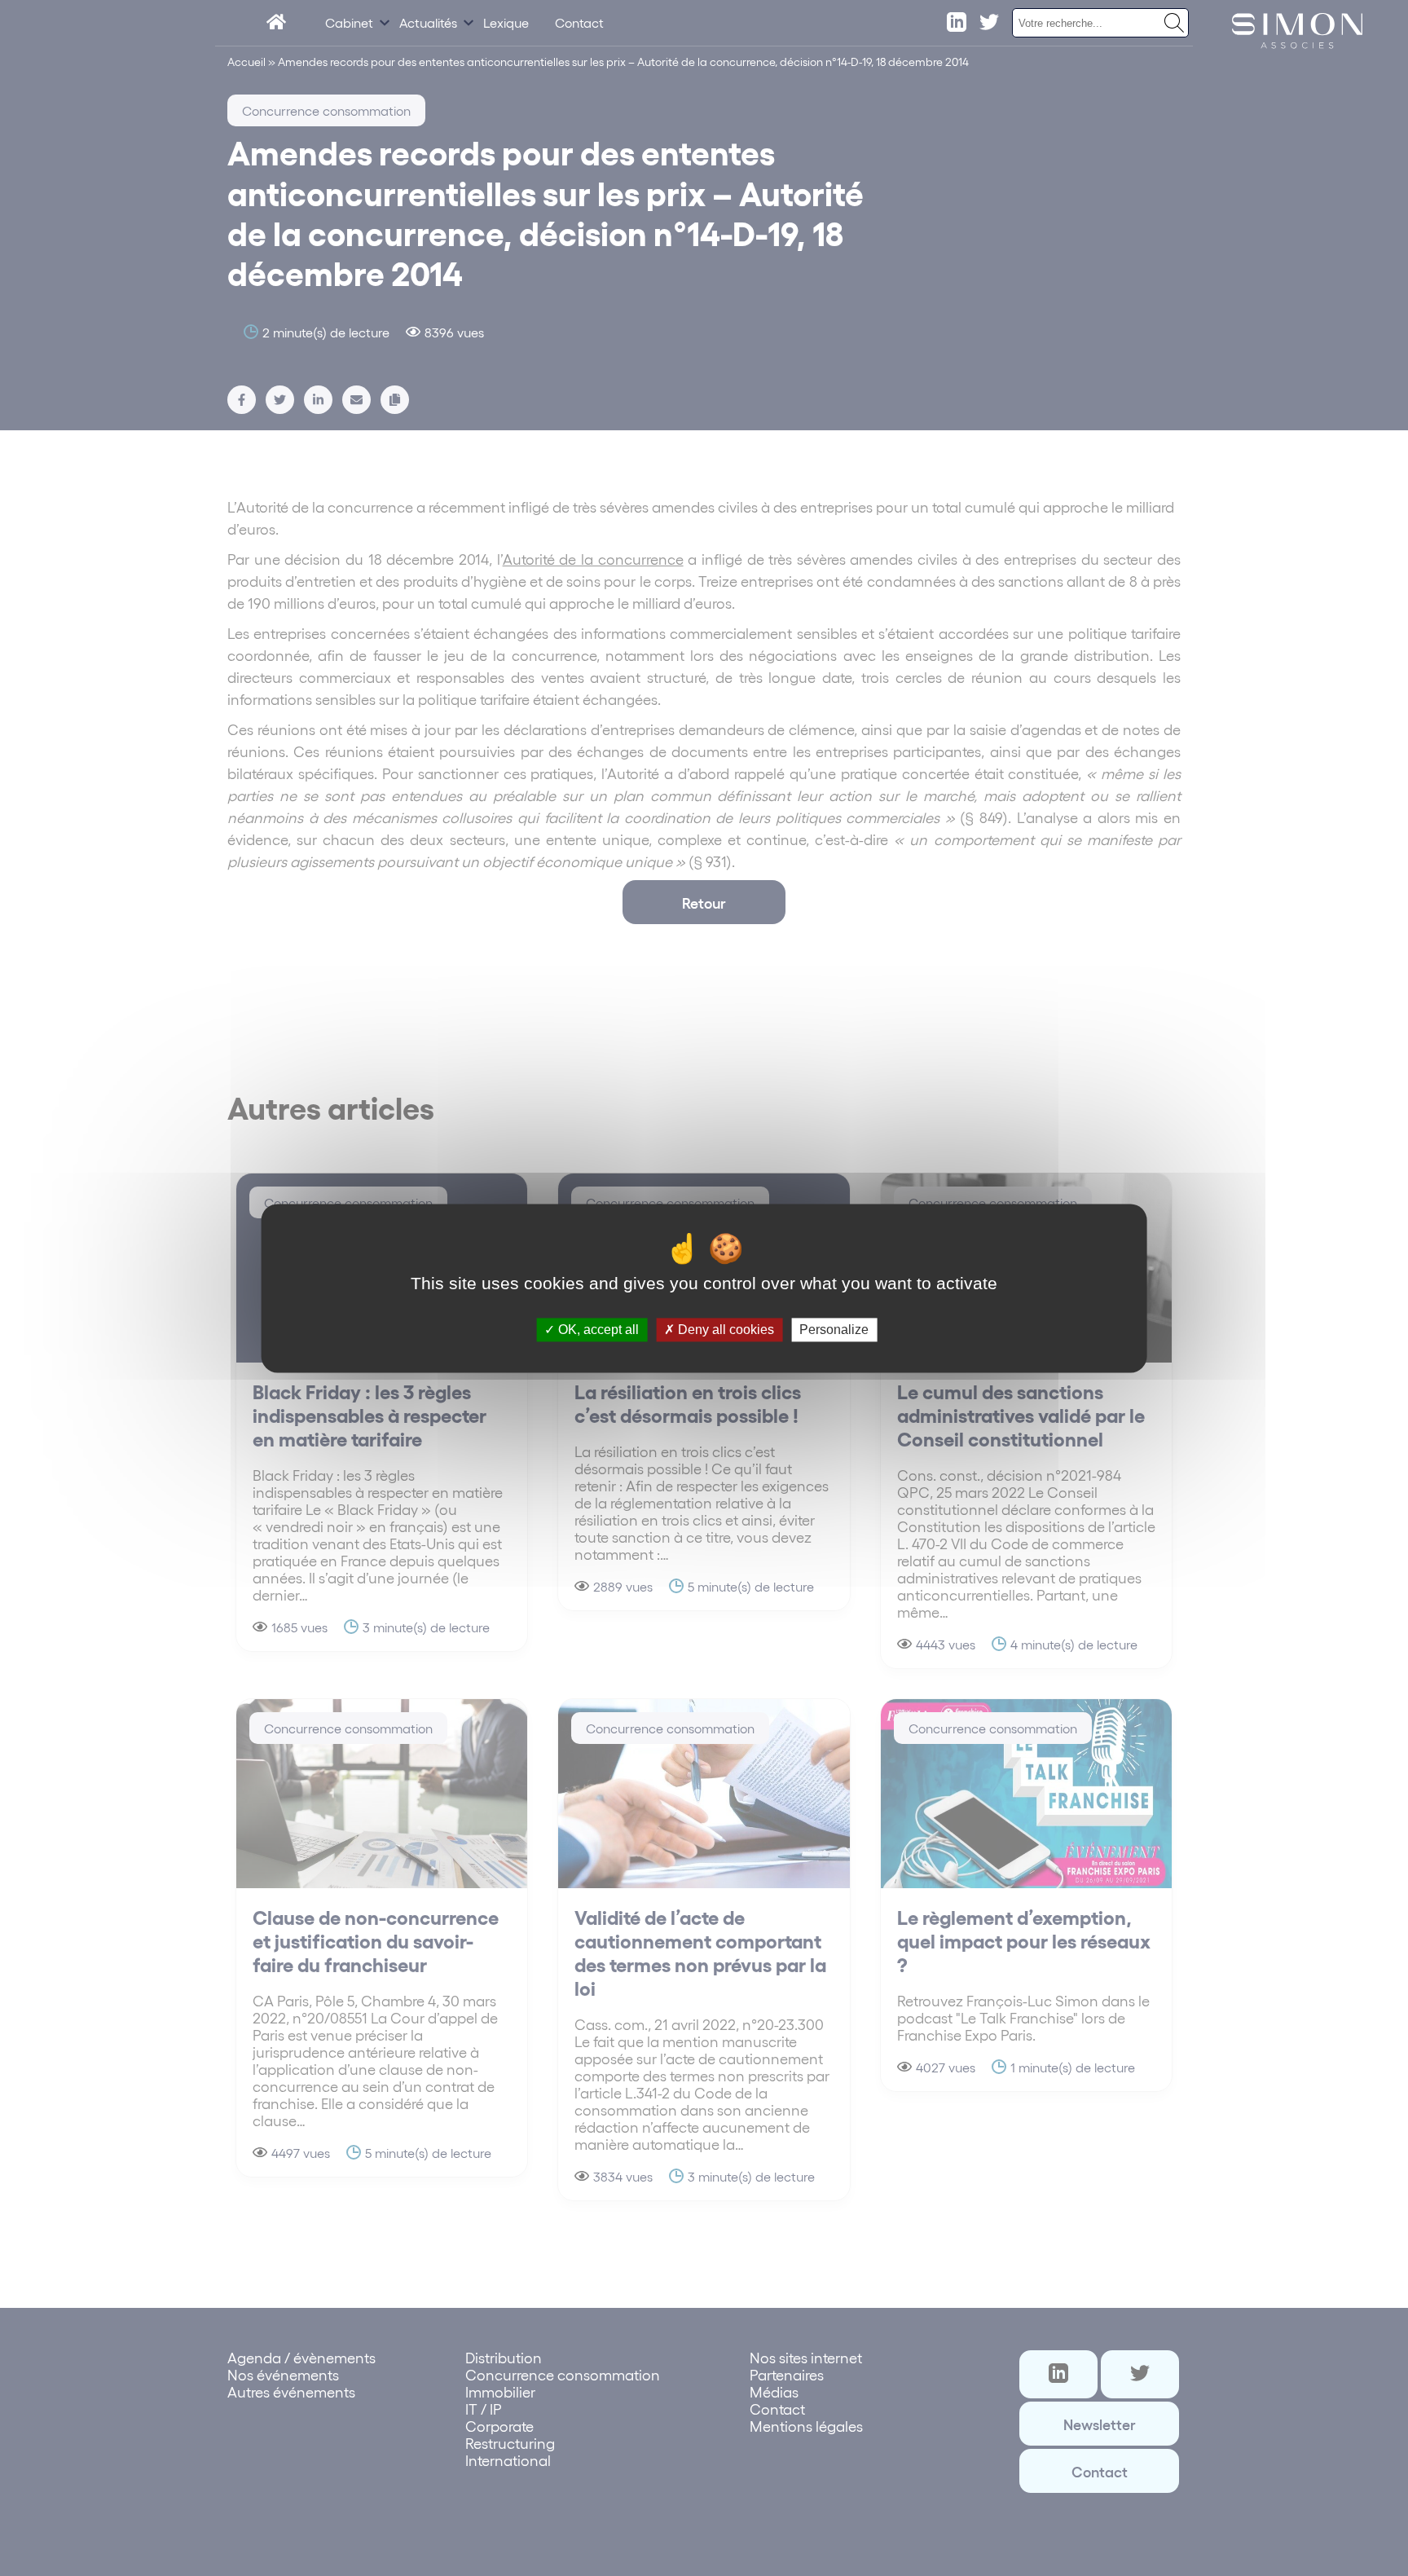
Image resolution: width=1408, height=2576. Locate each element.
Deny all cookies (724, 1330)
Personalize (834, 1330)
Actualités (428, 22)
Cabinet (349, 22)
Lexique (506, 22)
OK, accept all (597, 1330)
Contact (579, 22)
